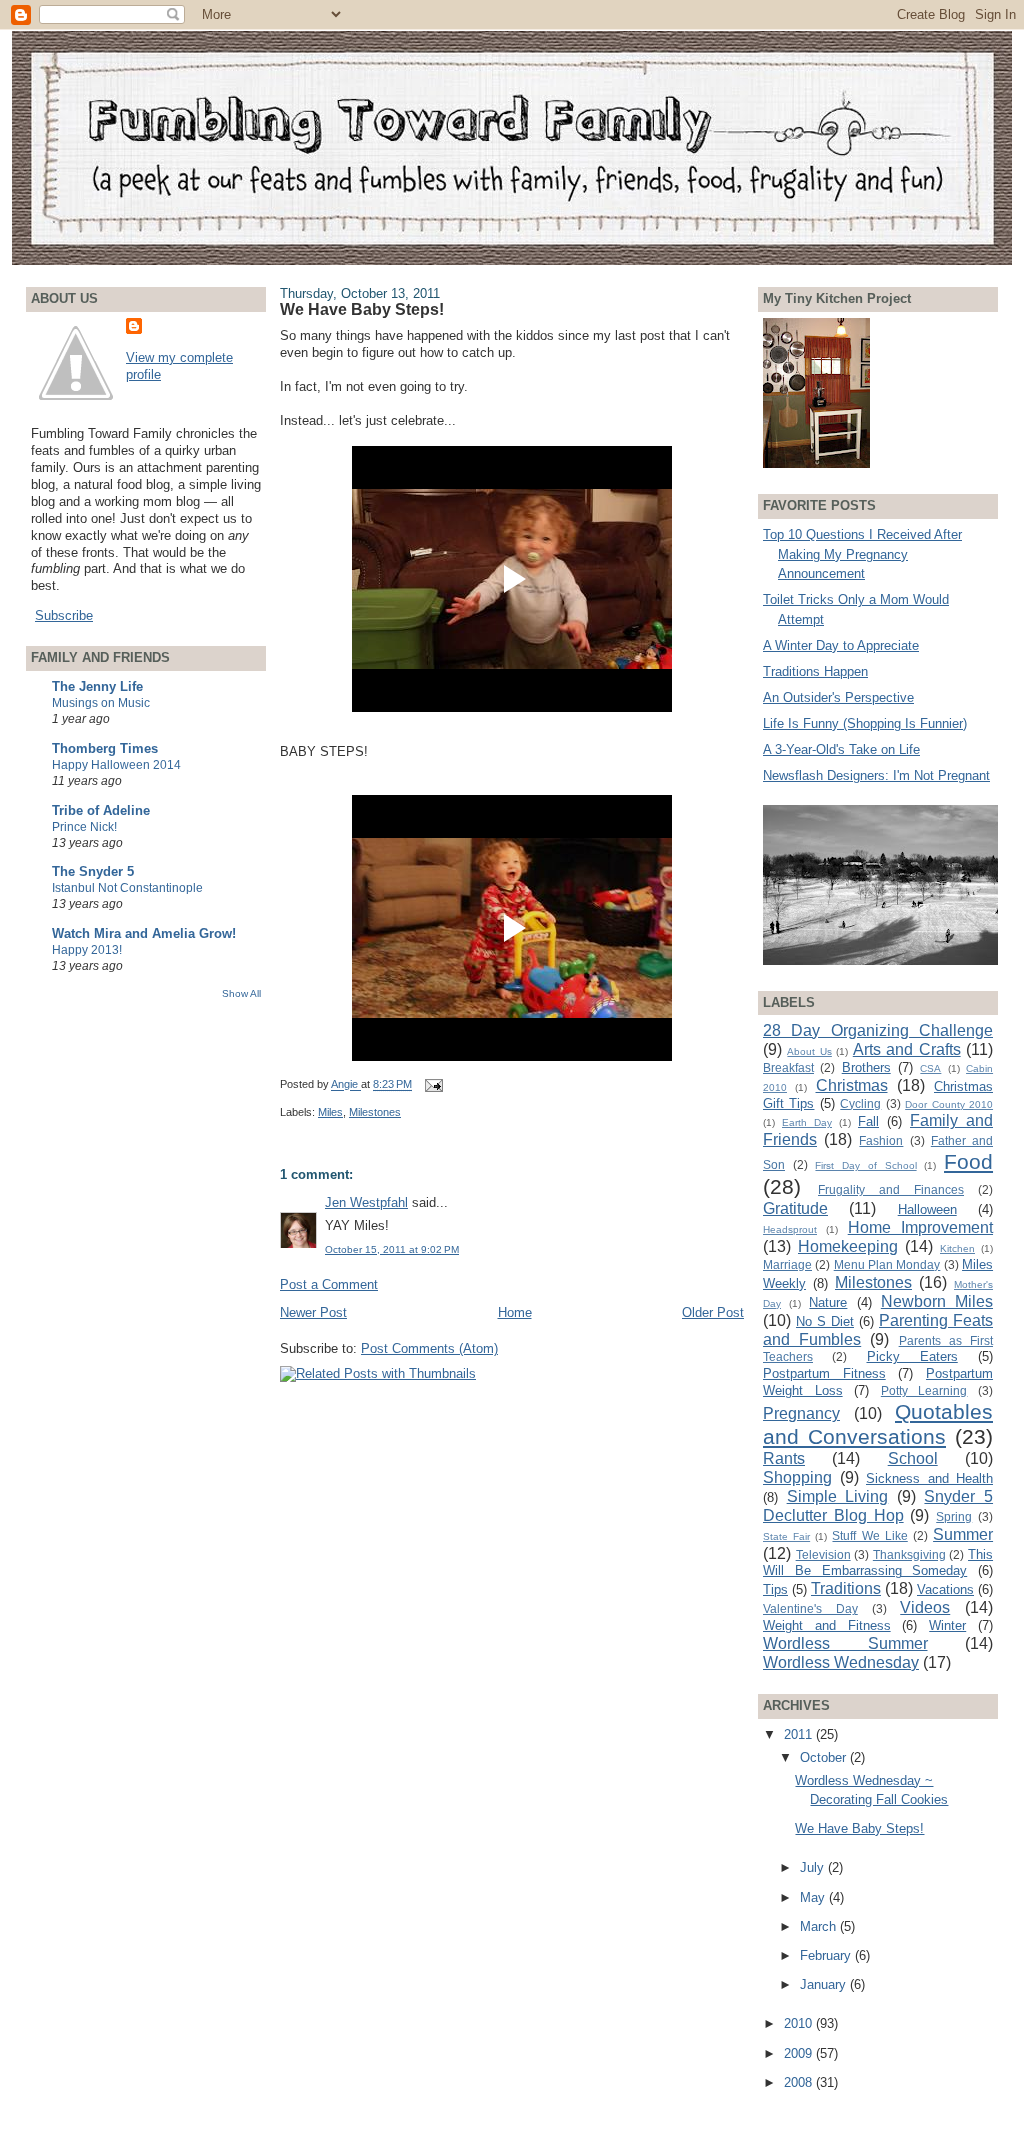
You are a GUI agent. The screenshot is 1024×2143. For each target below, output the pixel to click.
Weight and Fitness (827, 1625)
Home (515, 1312)
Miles (330, 1112)
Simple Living (838, 1496)
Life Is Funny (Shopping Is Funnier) (865, 723)
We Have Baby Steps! (859, 1828)
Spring (954, 1516)
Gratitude (795, 1208)
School (913, 1458)
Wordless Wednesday (841, 1662)
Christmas (852, 1085)
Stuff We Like (869, 1535)
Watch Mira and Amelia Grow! (144, 933)
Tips (775, 1589)
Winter (947, 1625)
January (825, 1984)
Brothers (866, 1067)
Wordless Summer (845, 1643)
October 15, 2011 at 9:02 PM (392, 1249)
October (825, 1757)
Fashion (881, 1140)
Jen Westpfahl (366, 1202)
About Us (809, 1051)
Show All (241, 993)
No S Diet (825, 1321)
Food (968, 1161)
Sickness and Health (929, 1478)
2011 (800, 1734)
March (820, 1926)
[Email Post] (432, 1085)
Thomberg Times (105, 748)
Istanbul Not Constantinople (127, 888)
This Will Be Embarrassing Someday (878, 1563)
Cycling (860, 1103)
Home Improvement (920, 1227)
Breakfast (788, 1067)
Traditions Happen (815, 671)
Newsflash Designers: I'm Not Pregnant (876, 775)
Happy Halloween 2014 (116, 765)
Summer (963, 1534)
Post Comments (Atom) (429, 1348)
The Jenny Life (97, 686)
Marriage (787, 1264)
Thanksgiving (909, 1554)
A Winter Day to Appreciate (841, 645)
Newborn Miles (937, 1301)
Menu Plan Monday (887, 1264)
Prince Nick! (84, 827)
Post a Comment (329, 1284)
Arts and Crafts (907, 1049)
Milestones (375, 1112)
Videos (925, 1607)
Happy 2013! (87, 950)
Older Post (713, 1312)
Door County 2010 (949, 1104)
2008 (800, 2082)
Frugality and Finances (891, 1189)
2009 (800, 2053)
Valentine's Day (810, 1608)
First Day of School (865, 1165)
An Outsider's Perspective (838, 697)
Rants (784, 1458)
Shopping (797, 1477)
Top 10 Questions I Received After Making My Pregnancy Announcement (862, 554)
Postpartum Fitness (824, 1373)
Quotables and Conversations (878, 1424)
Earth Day (807, 1122)
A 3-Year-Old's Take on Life (841, 749)
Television (823, 1554)
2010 (800, 2023)
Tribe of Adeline (101, 810)
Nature (828, 1302)
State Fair (786, 1536)
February (827, 1955)
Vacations (945, 1589)
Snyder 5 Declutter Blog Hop (878, 1506)
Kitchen (957, 1248)
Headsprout (790, 1229)
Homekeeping (848, 1246)
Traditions (846, 1588)
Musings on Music (101, 703)
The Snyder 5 (93, 871)
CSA (930, 1068)
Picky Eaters (912, 1356)
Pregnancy (801, 1413)
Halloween (927, 1209)
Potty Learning (924, 1390)
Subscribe (64, 615)
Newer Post (313, 1312)
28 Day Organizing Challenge (878, 1030)
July (814, 1867)
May (814, 1897)
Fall (868, 1121)
